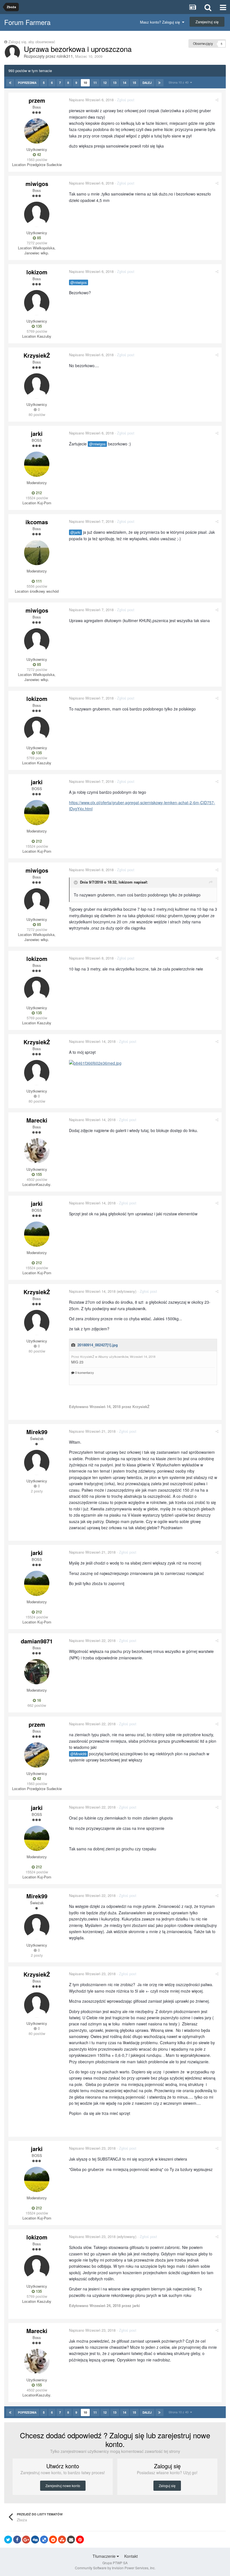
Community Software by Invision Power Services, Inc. (115, 2568)
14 (125, 83)
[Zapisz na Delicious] (44, 2540)
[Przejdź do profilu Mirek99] (37, 1462)
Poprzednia (27, 83)
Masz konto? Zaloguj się (161, 22)
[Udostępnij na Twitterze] (8, 2540)
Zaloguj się (167, 2486)
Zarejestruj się (207, 22)
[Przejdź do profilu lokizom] (37, 303)
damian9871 (37, 1641)
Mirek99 (37, 1432)
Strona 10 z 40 (179, 82)
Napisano (91, 100)
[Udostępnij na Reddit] (53, 2540)
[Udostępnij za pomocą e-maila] (71, 2540)
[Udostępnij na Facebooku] (17, 2540)
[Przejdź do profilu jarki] (37, 464)
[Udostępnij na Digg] (35, 2540)
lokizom (37, 272)
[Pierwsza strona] (10, 83)
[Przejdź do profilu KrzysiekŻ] (37, 386)
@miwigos (79, 282)
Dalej (147, 83)
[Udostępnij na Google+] (26, 2540)
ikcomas (37, 522)
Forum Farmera (27, 22)
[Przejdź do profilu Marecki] (37, 1151)
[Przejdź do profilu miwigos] (37, 214)
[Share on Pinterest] (80, 2540)
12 (105, 83)
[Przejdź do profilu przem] (37, 131)
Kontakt (131, 2556)
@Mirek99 (78, 1754)
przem (37, 100)
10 (85, 83)
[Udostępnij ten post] (217, 100)
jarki (37, 433)
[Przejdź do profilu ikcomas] (37, 553)
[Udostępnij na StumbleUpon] (62, 2540)
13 (115, 83)
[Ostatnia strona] (159, 83)
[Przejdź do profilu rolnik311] (12, 52)
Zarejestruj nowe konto (63, 2486)
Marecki (37, 1120)
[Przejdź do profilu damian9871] (37, 1672)
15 (134, 83)
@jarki (75, 532)
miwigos (37, 184)
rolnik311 (65, 56)
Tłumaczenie (105, 2556)
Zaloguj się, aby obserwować (32, 42)
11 (95, 83)
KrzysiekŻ (37, 355)
